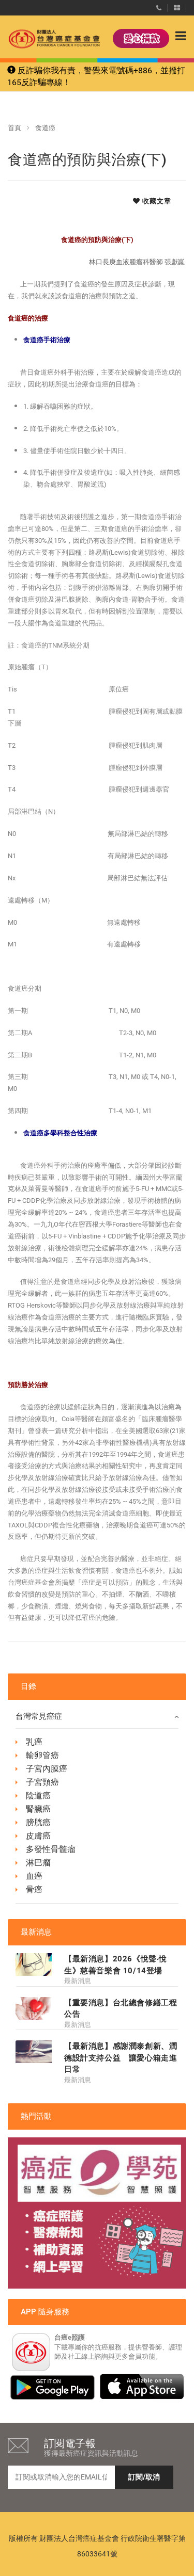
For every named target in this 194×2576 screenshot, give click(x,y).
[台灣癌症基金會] (44, 39)
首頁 (14, 128)
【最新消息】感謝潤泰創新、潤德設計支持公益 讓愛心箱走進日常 (121, 2058)
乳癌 (34, 1742)
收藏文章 (156, 201)
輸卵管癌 (42, 1755)
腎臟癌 (38, 1809)
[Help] (159, 6)
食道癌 (45, 128)
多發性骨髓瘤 (51, 1849)
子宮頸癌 (42, 1782)
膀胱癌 (38, 1822)
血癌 (34, 1876)
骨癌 (34, 1889)
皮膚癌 (38, 1836)
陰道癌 (38, 1796)
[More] (177, 6)
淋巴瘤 (38, 1863)
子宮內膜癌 (47, 1769)
